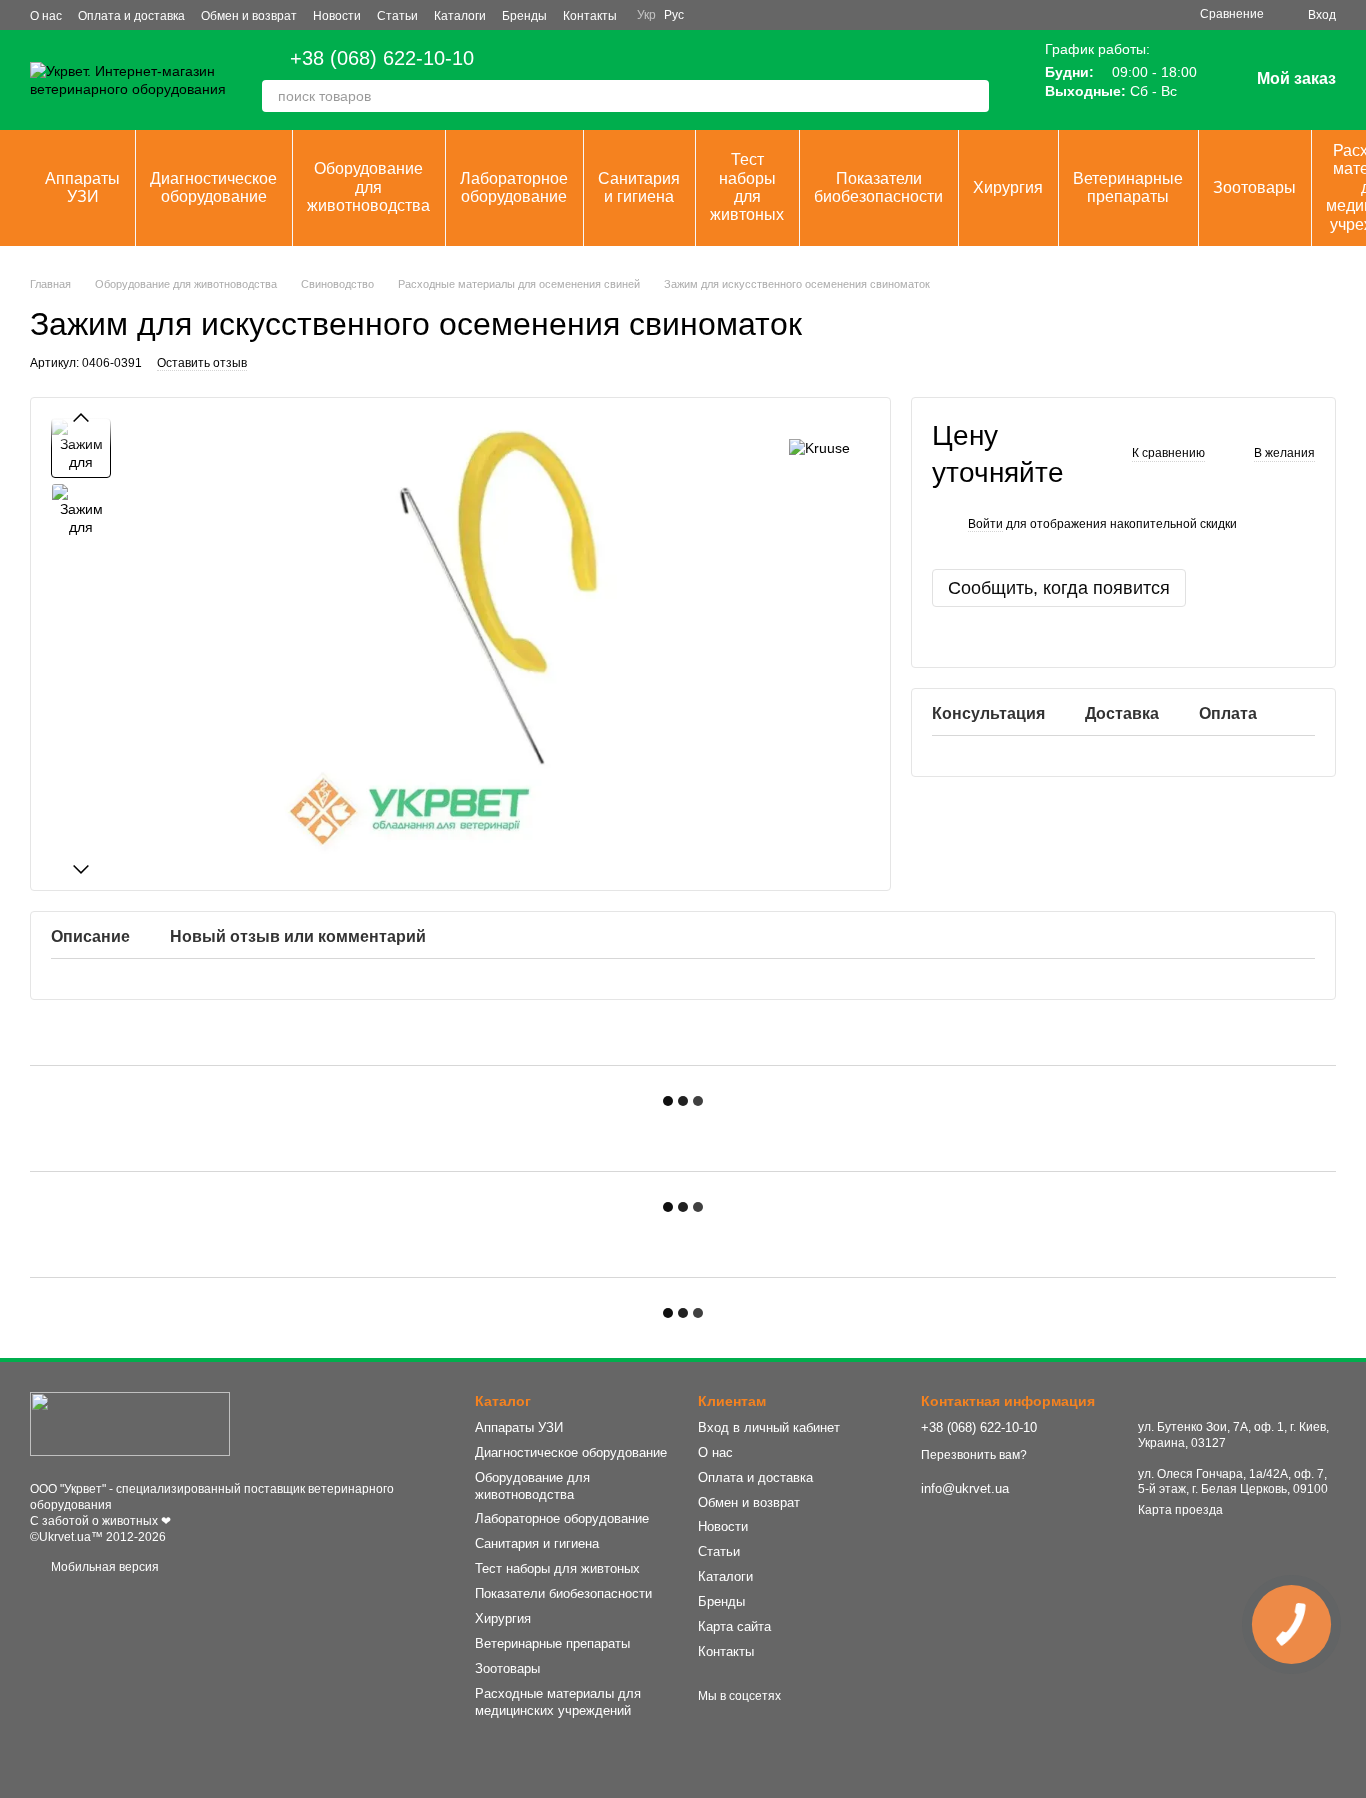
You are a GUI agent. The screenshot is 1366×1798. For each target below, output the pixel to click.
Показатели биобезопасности (878, 187)
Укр (646, 15)
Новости (337, 16)
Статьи (397, 16)
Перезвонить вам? (974, 1455)
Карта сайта (734, 1626)
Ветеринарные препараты (1128, 187)
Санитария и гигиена (639, 187)
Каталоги (460, 16)
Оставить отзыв (202, 363)
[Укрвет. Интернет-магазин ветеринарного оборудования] (130, 1423)
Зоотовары (1254, 187)
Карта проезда (1180, 1510)
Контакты (590, 16)
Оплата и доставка (131, 16)
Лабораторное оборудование (514, 187)
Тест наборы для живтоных (747, 187)
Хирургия (1008, 187)
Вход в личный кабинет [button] (769, 1427)
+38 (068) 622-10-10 (382, 58)
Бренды (524, 16)
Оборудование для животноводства (368, 187)
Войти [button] (985, 524)
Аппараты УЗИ (82, 187)
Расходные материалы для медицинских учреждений (558, 1702)
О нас (46, 16)
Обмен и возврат (249, 16)
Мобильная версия (103, 1567)
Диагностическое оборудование (213, 187)
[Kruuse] (819, 447)
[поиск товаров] (973, 96)
